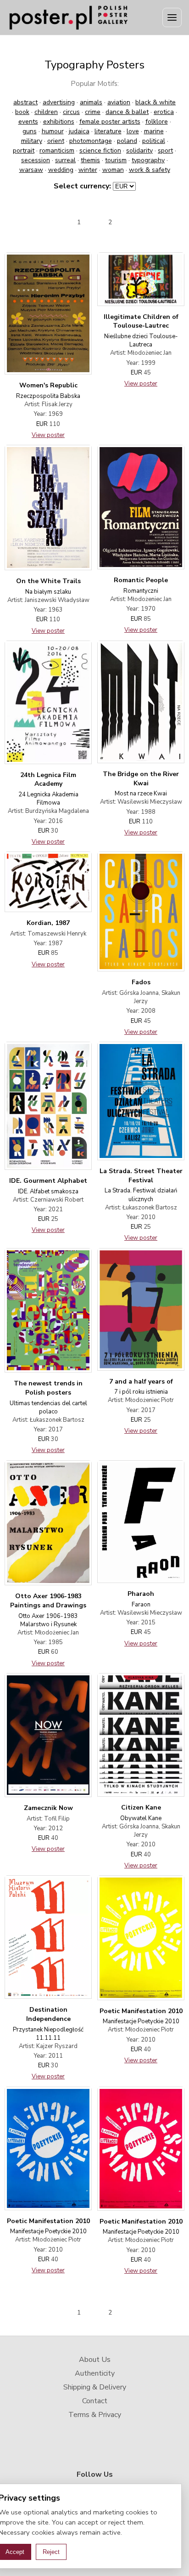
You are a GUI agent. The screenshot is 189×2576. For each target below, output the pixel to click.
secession (36, 160)
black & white (156, 102)
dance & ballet (127, 112)
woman (113, 170)
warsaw (31, 170)
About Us (95, 2360)
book (22, 112)
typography (148, 160)
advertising (59, 102)
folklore (157, 122)
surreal (65, 160)
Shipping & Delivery (95, 2387)
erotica (164, 112)
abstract (25, 102)
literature (108, 131)
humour (53, 131)
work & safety (150, 170)
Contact (95, 2401)
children (46, 112)
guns (30, 131)
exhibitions (59, 122)
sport (165, 150)
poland (127, 141)
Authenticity (95, 2373)
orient (56, 141)
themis (90, 160)
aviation (119, 102)
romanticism (57, 150)
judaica (79, 131)
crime (93, 112)
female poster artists (110, 122)
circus (71, 112)
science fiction (100, 150)
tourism (116, 160)
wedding (61, 170)
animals (91, 102)
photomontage (91, 141)
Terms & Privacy (95, 2415)
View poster (48, 435)
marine (154, 131)
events (28, 122)
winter (88, 170)
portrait (24, 150)
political (154, 141)
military (32, 141)
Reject (51, 2552)
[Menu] (172, 17)
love (133, 131)
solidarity (139, 150)
